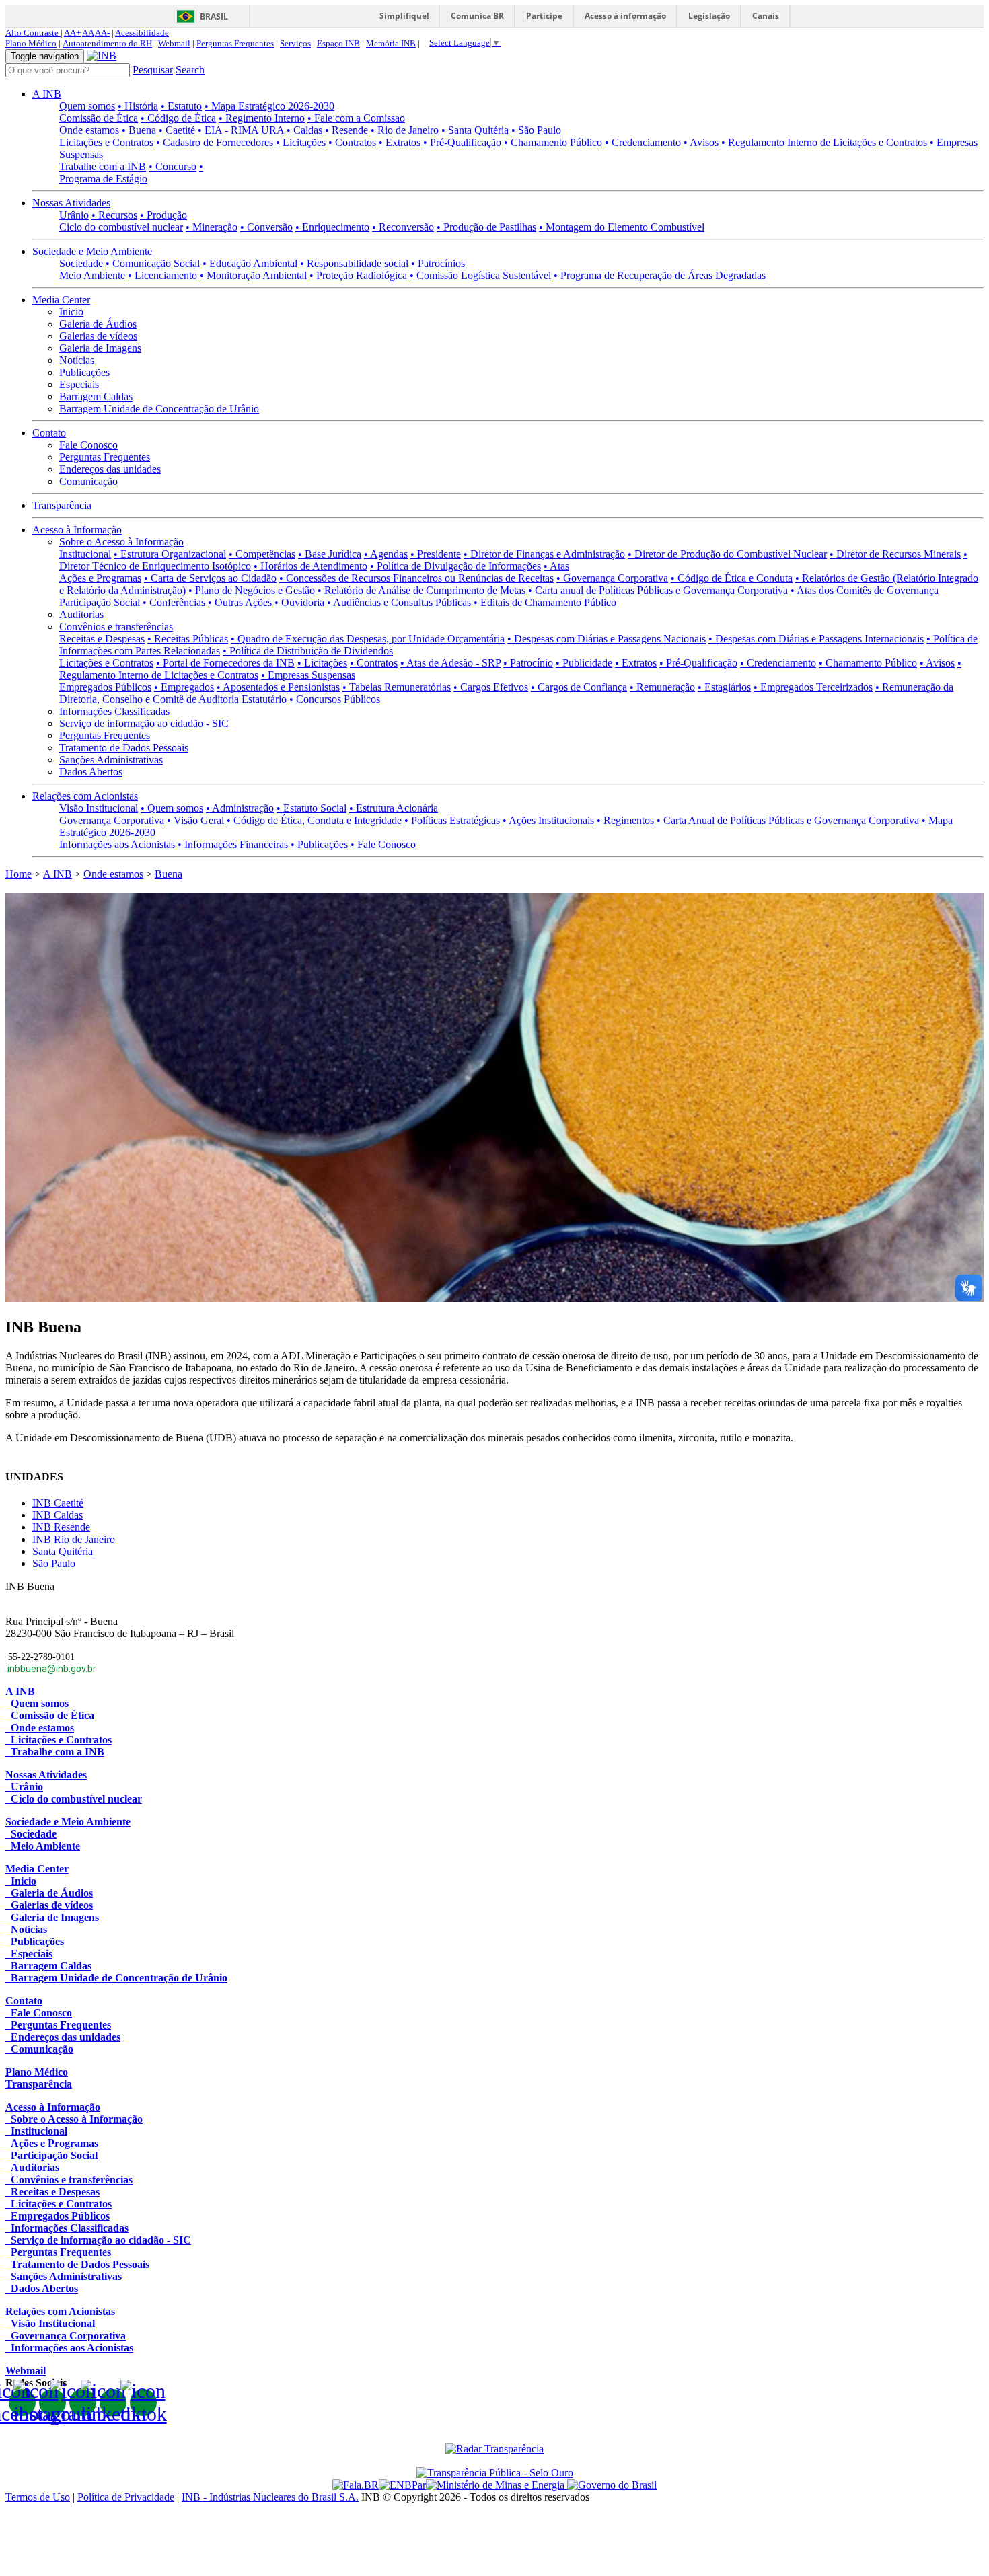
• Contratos (352, 142)
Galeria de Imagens (100, 348)
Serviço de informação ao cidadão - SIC (144, 723)
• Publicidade (584, 663)
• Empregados (184, 687)
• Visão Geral (195, 820)
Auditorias (81, 614)
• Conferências (174, 602)
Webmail (174, 43)
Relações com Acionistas (85, 796)
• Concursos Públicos (335, 699)
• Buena (139, 130)
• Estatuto (181, 106)
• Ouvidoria (299, 602)
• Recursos (114, 215)
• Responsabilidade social (354, 263)
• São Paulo (536, 130)
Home (19, 874)
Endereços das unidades (110, 469)
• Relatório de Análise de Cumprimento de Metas (422, 590)
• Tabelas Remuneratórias (397, 687)
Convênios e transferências (116, 627)
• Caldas (304, 130)
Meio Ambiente (92, 275)
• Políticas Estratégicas (452, 820)
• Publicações (319, 844)
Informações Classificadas (114, 711)
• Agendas (386, 554)
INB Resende (61, 1527)
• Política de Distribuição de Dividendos (308, 651)
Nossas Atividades (71, 203)
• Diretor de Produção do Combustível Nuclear (727, 554)
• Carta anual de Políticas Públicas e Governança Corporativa (658, 590)
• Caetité (177, 130)
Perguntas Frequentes (235, 43)
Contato (49, 433)
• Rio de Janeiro (405, 130)
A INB (47, 94)
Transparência (62, 505)
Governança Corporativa (112, 820)
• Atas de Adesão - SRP (450, 663)
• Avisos (701, 142)
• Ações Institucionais (548, 820)
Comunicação (88, 481)
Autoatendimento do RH (107, 43)
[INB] (102, 55)
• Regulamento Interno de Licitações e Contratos (824, 142)
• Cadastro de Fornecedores (215, 142)
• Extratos (400, 142)
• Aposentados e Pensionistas (278, 687)
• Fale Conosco (383, 844)
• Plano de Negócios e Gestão (252, 590)
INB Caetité (58, 1503)
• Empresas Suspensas (308, 675)
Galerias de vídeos (98, 336)
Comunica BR (477, 16)
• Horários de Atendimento (310, 566)
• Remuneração (662, 687)
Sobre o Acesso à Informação (121, 542)
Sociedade (81, 263)
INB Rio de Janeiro (74, 1539)
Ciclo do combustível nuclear (121, 227)
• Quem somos (172, 808)
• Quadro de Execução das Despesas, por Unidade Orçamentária (368, 639)
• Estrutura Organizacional (170, 554)
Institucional (85, 554)
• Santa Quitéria (475, 130)
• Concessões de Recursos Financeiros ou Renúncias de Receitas (416, 578)
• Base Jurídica (330, 554)
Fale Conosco (88, 445)
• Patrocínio (528, 663)
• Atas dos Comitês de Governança (865, 590)
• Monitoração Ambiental (253, 275)
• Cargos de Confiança (579, 687)
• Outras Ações (240, 602)
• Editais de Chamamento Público (545, 602)
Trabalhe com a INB (103, 166)
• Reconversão (403, 227)
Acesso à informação (625, 16)
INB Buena (30, 1586)
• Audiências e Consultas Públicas (399, 602)
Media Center (61, 300)
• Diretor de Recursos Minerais (895, 554)
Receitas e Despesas (102, 639)
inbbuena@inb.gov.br (52, 1669)
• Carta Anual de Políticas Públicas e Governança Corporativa (788, 820)
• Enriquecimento (332, 227)
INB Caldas (58, 1515)
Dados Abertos (91, 772)
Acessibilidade (142, 33)
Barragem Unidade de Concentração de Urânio (159, 409)
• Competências (262, 554)
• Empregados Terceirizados (813, 687)
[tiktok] (143, 2402)
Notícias (77, 360)
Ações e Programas (100, 578)
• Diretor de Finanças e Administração (544, 554)
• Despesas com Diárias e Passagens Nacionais (607, 639)
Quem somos (87, 106)
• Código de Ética (178, 118)
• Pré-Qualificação (462, 142)
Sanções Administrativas (111, 760)
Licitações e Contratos (106, 142)
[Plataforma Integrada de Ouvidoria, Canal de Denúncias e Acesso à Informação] (356, 2485)
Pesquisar (153, 70)
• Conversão (266, 227)
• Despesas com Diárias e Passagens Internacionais (816, 639)
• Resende (346, 130)
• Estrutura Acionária (394, 808)
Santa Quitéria (63, 1551)
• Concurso (173, 166)
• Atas (556, 566)
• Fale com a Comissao (356, 118)
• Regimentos (625, 820)
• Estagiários (724, 687)
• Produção (163, 215)
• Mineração (212, 227)
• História (138, 106)
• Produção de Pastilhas (486, 227)
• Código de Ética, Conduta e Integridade (314, 820)
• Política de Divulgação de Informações (455, 566)
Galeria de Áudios (98, 324)
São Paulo (54, 1563)
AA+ (72, 33)
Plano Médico (31, 43)
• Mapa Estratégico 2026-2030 (269, 106)
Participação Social (100, 602)
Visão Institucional (99, 808)
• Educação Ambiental (250, 263)
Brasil (214, 16)
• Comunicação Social (153, 263)
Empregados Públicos (105, 687)
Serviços (295, 43)
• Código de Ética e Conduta (732, 578)
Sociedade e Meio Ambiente (92, 251)
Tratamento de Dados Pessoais (124, 748)
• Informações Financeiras (233, 844)
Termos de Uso (38, 2497)
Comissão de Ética (99, 118)
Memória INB (391, 43)
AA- (102, 33)
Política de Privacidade (126, 2497)
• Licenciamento (162, 275)
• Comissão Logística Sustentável (480, 275)
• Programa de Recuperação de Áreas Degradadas (660, 275)
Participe (544, 16)
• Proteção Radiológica (358, 275)
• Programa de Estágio (131, 173)
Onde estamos (89, 130)
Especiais (79, 384)
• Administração (240, 808)
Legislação (709, 16)
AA (88, 33)
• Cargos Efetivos (491, 687)
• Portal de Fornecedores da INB (225, 663)
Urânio (74, 215)
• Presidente (436, 554)
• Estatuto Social (312, 808)
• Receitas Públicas (188, 639)
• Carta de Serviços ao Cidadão (210, 578)
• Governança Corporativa (612, 578)
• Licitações (301, 142)
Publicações (84, 372)
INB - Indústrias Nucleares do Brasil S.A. (270, 2497)
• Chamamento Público (553, 142)
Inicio (71, 312)
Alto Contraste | (34, 33)
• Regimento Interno (262, 118)
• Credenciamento (643, 142)
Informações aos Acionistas (117, 844)
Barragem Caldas (96, 396)
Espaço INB (338, 43)
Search (190, 70)
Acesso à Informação (77, 530)
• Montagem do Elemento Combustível (622, 227)
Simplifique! (404, 16)
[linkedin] (113, 2402)
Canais (766, 16)
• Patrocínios (438, 263)
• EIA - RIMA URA (241, 130)
